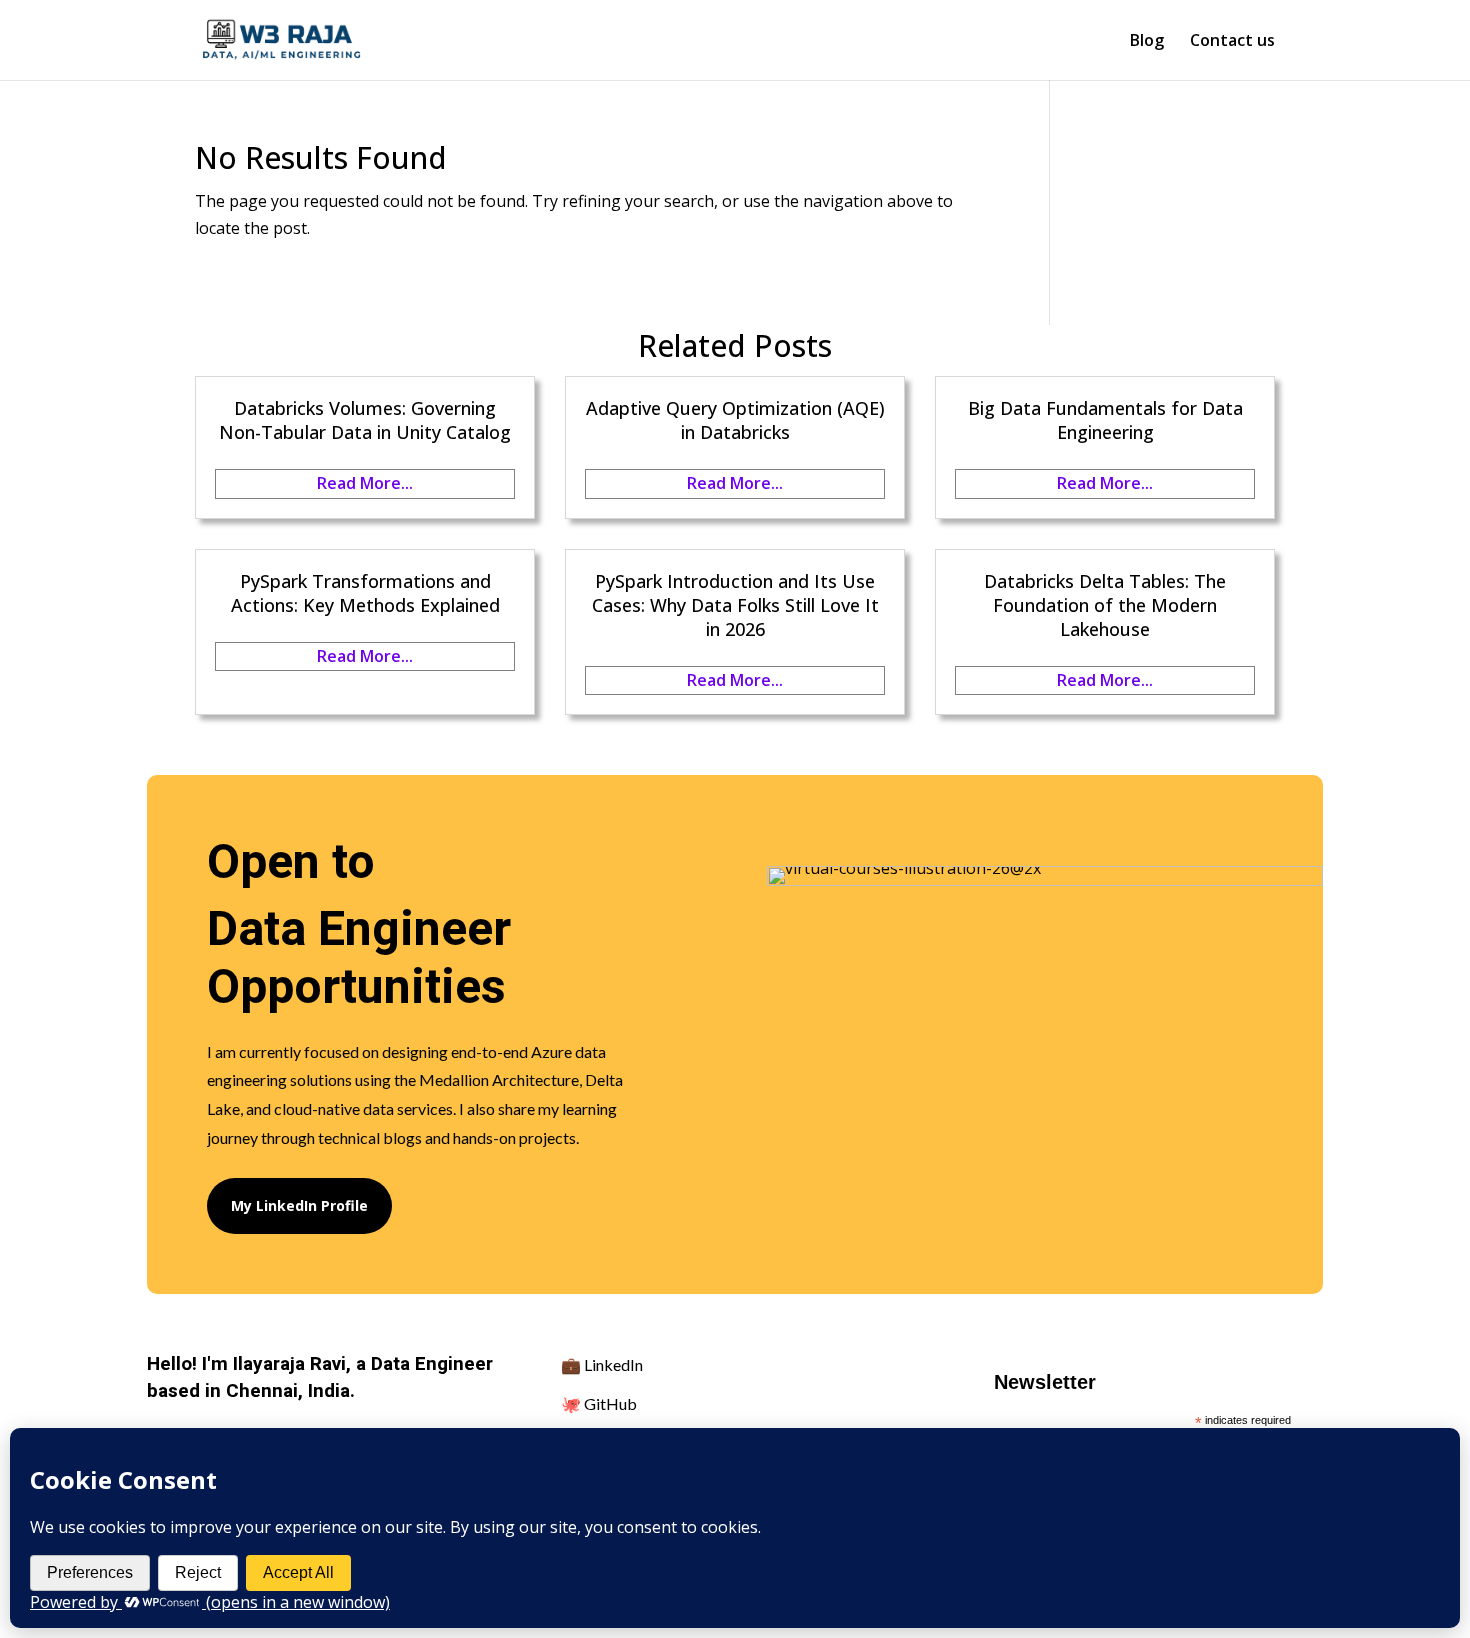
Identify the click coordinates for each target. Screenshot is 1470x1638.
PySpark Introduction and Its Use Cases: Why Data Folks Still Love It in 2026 (735, 605)
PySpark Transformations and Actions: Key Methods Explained (365, 593)
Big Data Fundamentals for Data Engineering (1105, 420)
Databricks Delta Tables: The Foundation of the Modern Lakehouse (1105, 605)
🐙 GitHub (599, 1403)
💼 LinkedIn (602, 1364)
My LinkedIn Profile (299, 1205)
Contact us (1232, 42)
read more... (365, 483)
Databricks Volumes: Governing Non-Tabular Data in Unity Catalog (365, 420)
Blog (1147, 42)
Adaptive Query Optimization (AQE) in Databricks (735, 420)
